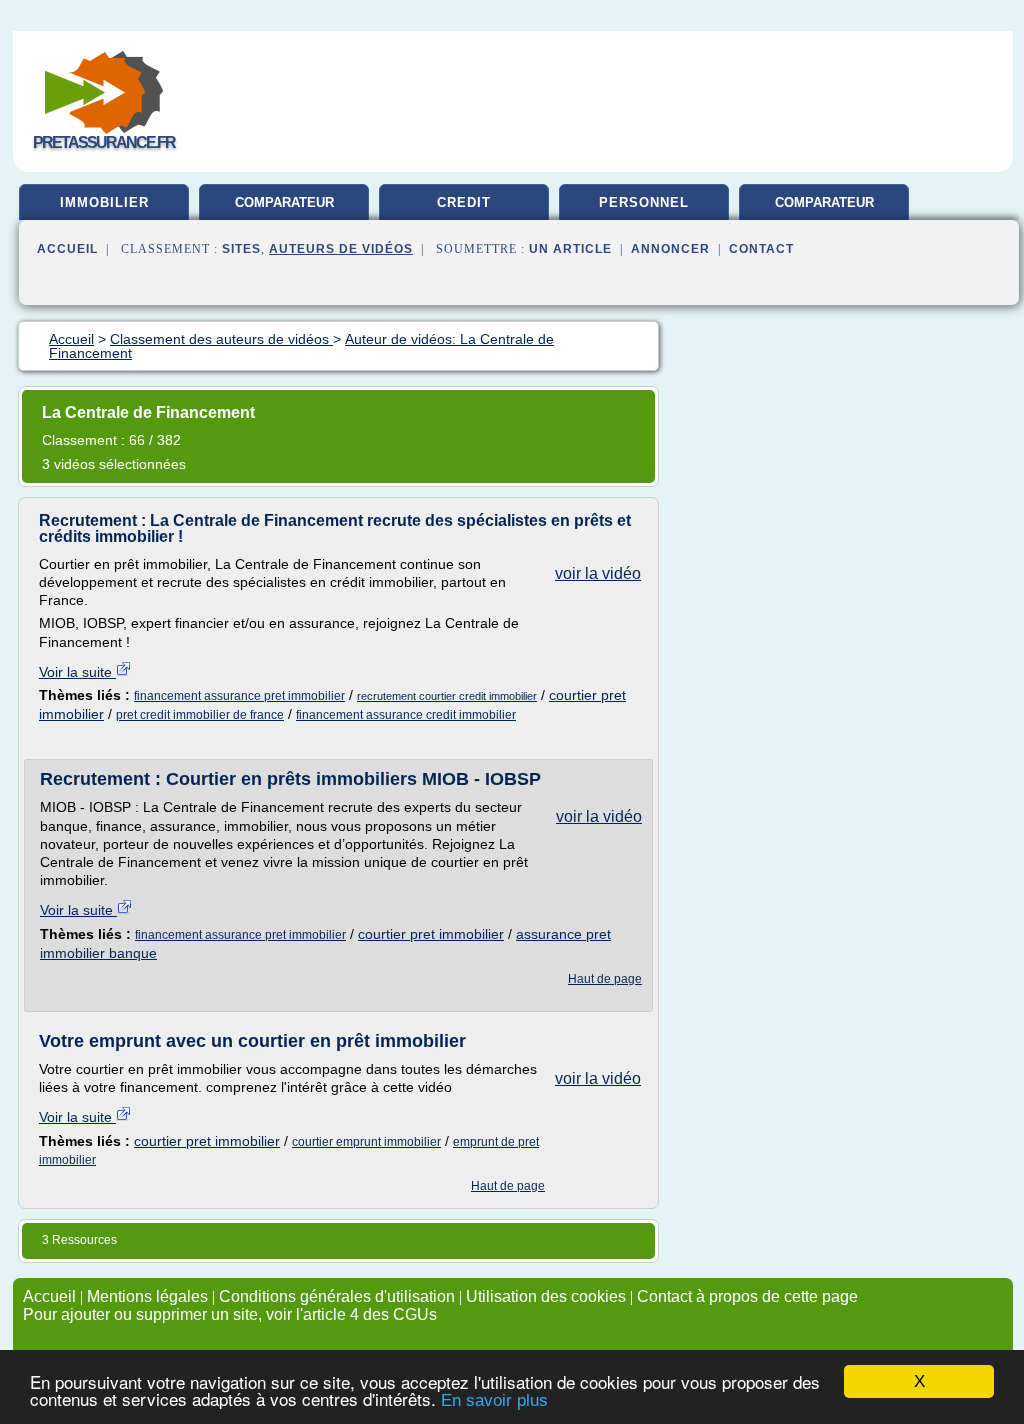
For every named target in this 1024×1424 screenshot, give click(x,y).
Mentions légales (147, 1296)
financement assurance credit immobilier (406, 715)
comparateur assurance (284, 210)
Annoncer (670, 249)
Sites (241, 249)
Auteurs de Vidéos (341, 249)
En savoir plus (494, 1400)
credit (464, 202)
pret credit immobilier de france (200, 715)
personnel (644, 202)
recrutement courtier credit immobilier (447, 696)
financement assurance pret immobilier (239, 696)
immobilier (104, 202)
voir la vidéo (598, 573)
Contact (761, 249)
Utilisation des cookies (546, 1296)
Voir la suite (77, 672)
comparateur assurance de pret (824, 210)
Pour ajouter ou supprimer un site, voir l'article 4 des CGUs (230, 1314)
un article (570, 249)
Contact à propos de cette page (747, 1296)
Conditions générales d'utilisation (337, 1296)
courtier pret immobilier (431, 934)
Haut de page (605, 979)
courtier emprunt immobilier (366, 1142)
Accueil (67, 249)
